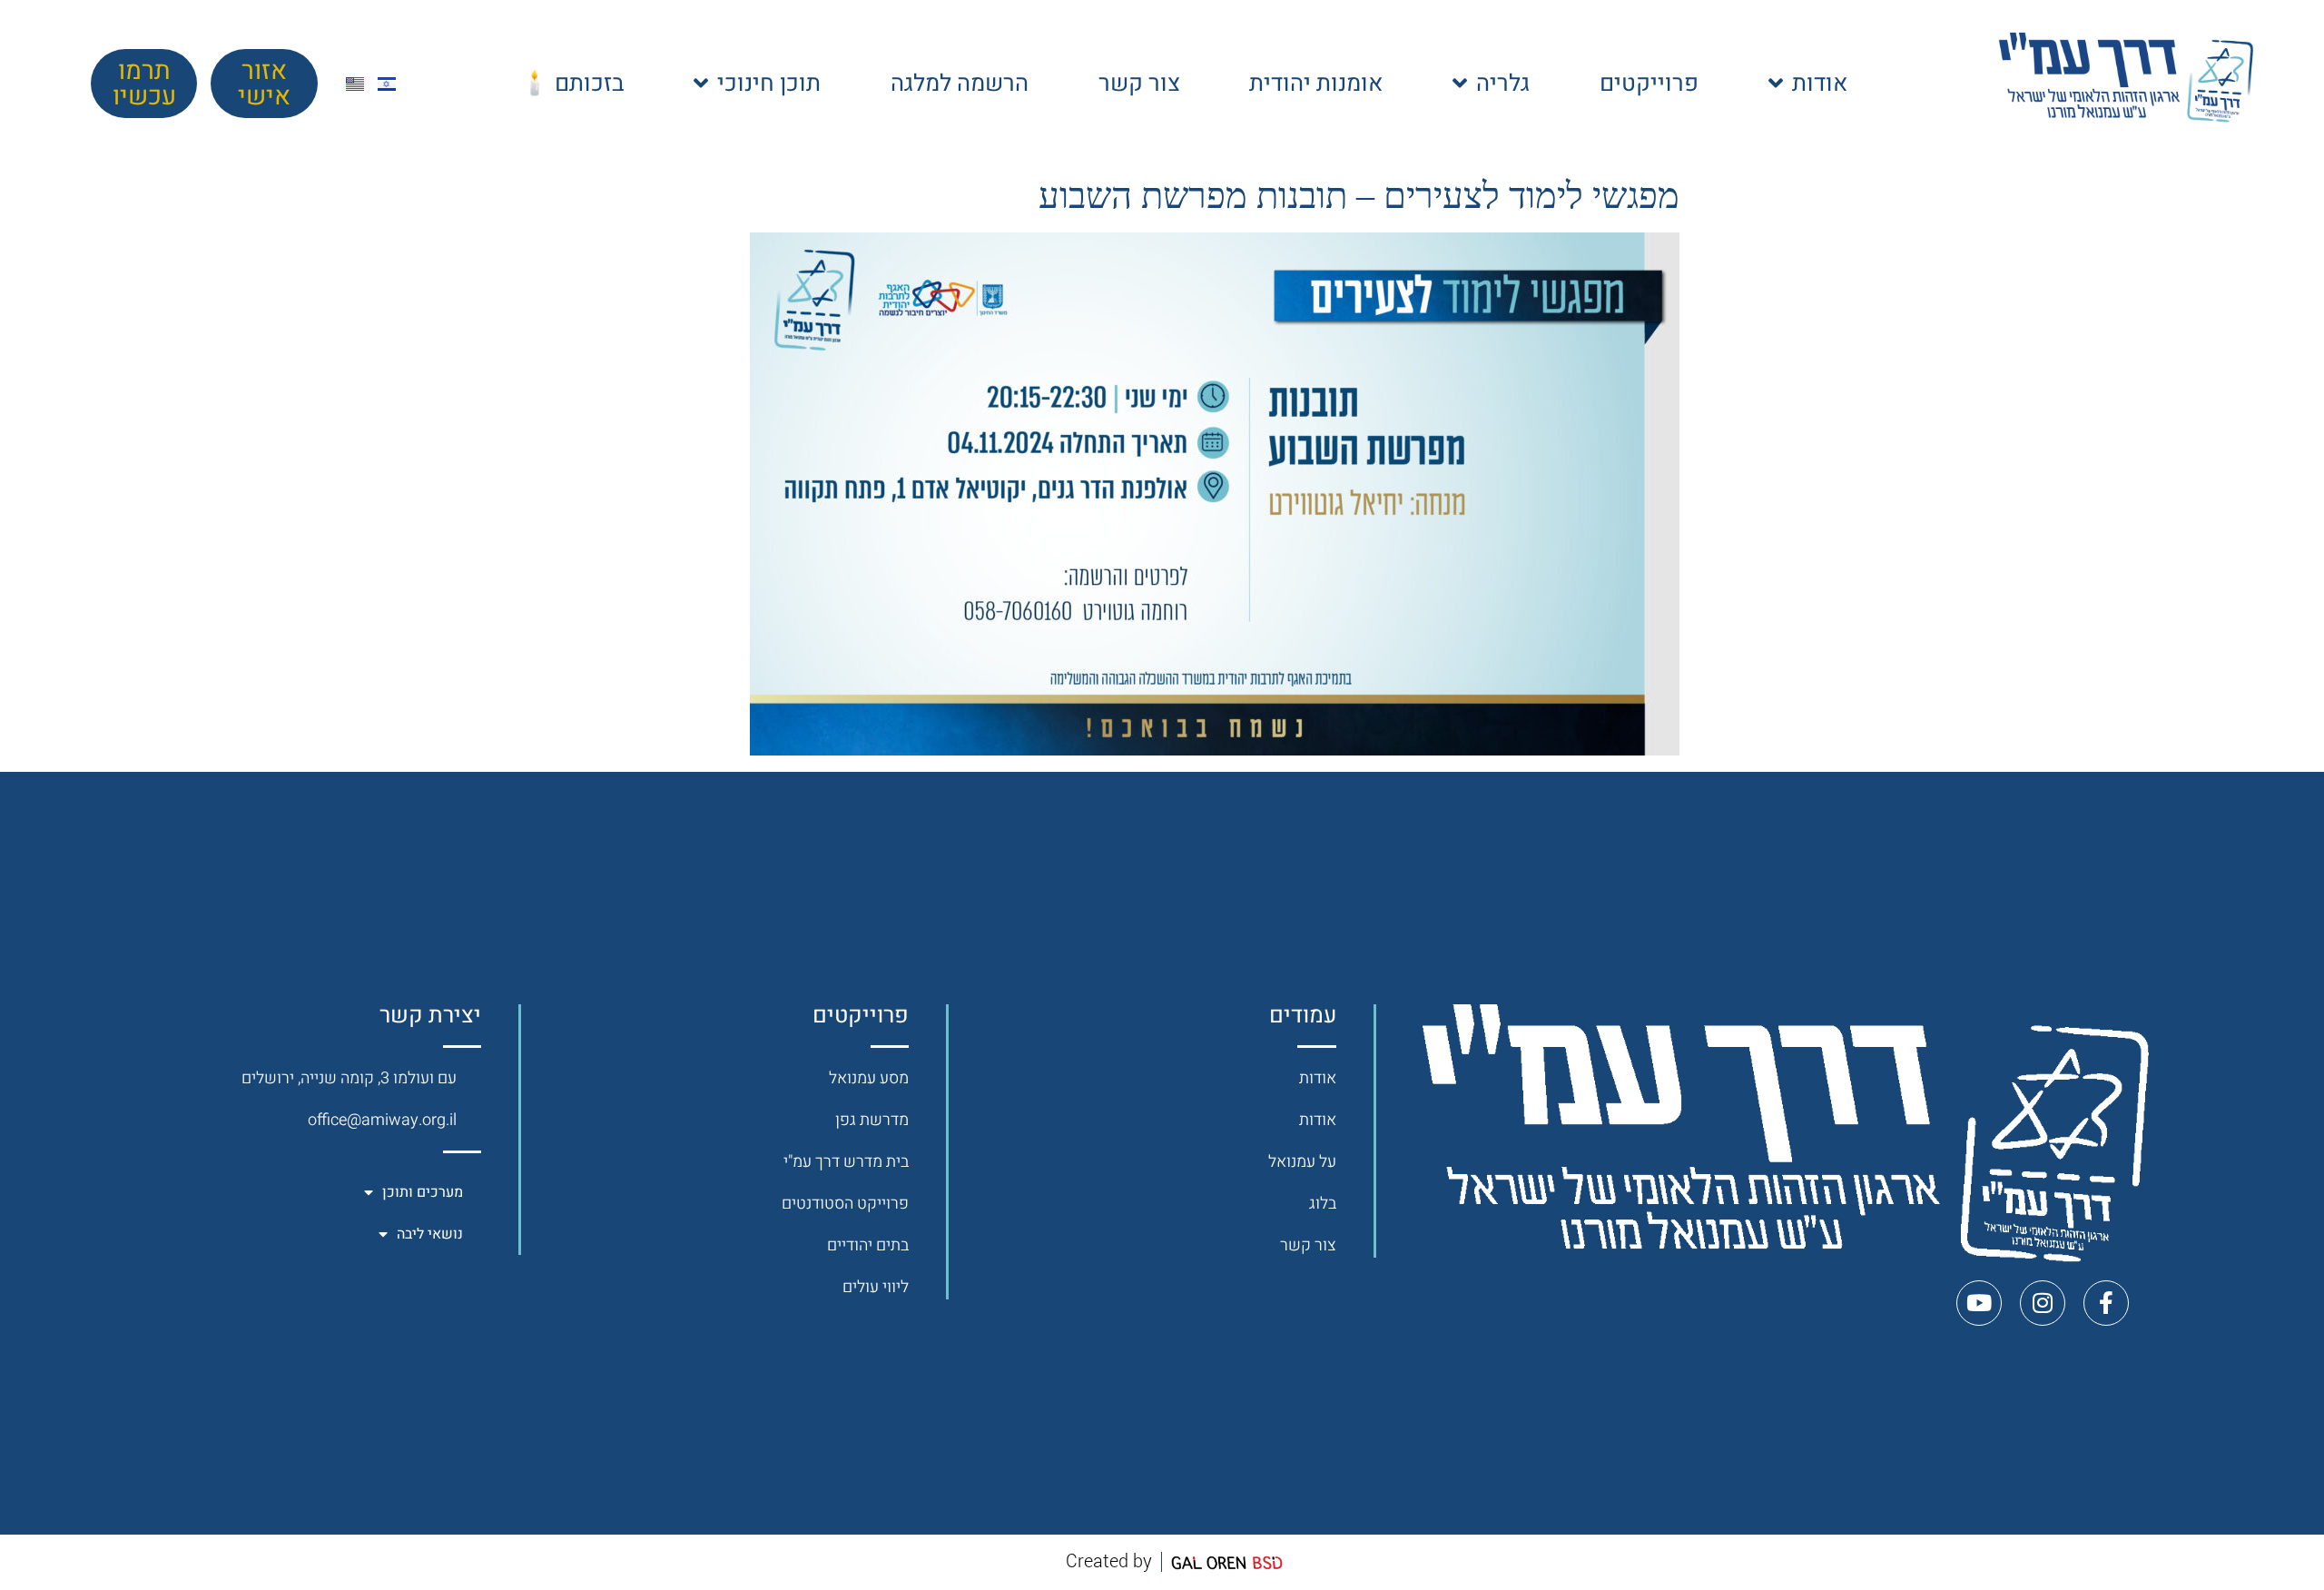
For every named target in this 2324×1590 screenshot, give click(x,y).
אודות (1820, 84)
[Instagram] (2043, 1303)
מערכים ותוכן (423, 1192)
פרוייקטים (1649, 84)
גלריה (1503, 84)
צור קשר (1139, 84)
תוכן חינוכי (769, 84)
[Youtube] (1979, 1303)
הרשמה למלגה (960, 84)
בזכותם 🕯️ (572, 84)
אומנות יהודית (1316, 84)
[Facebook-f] (2106, 1303)
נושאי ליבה (430, 1234)
